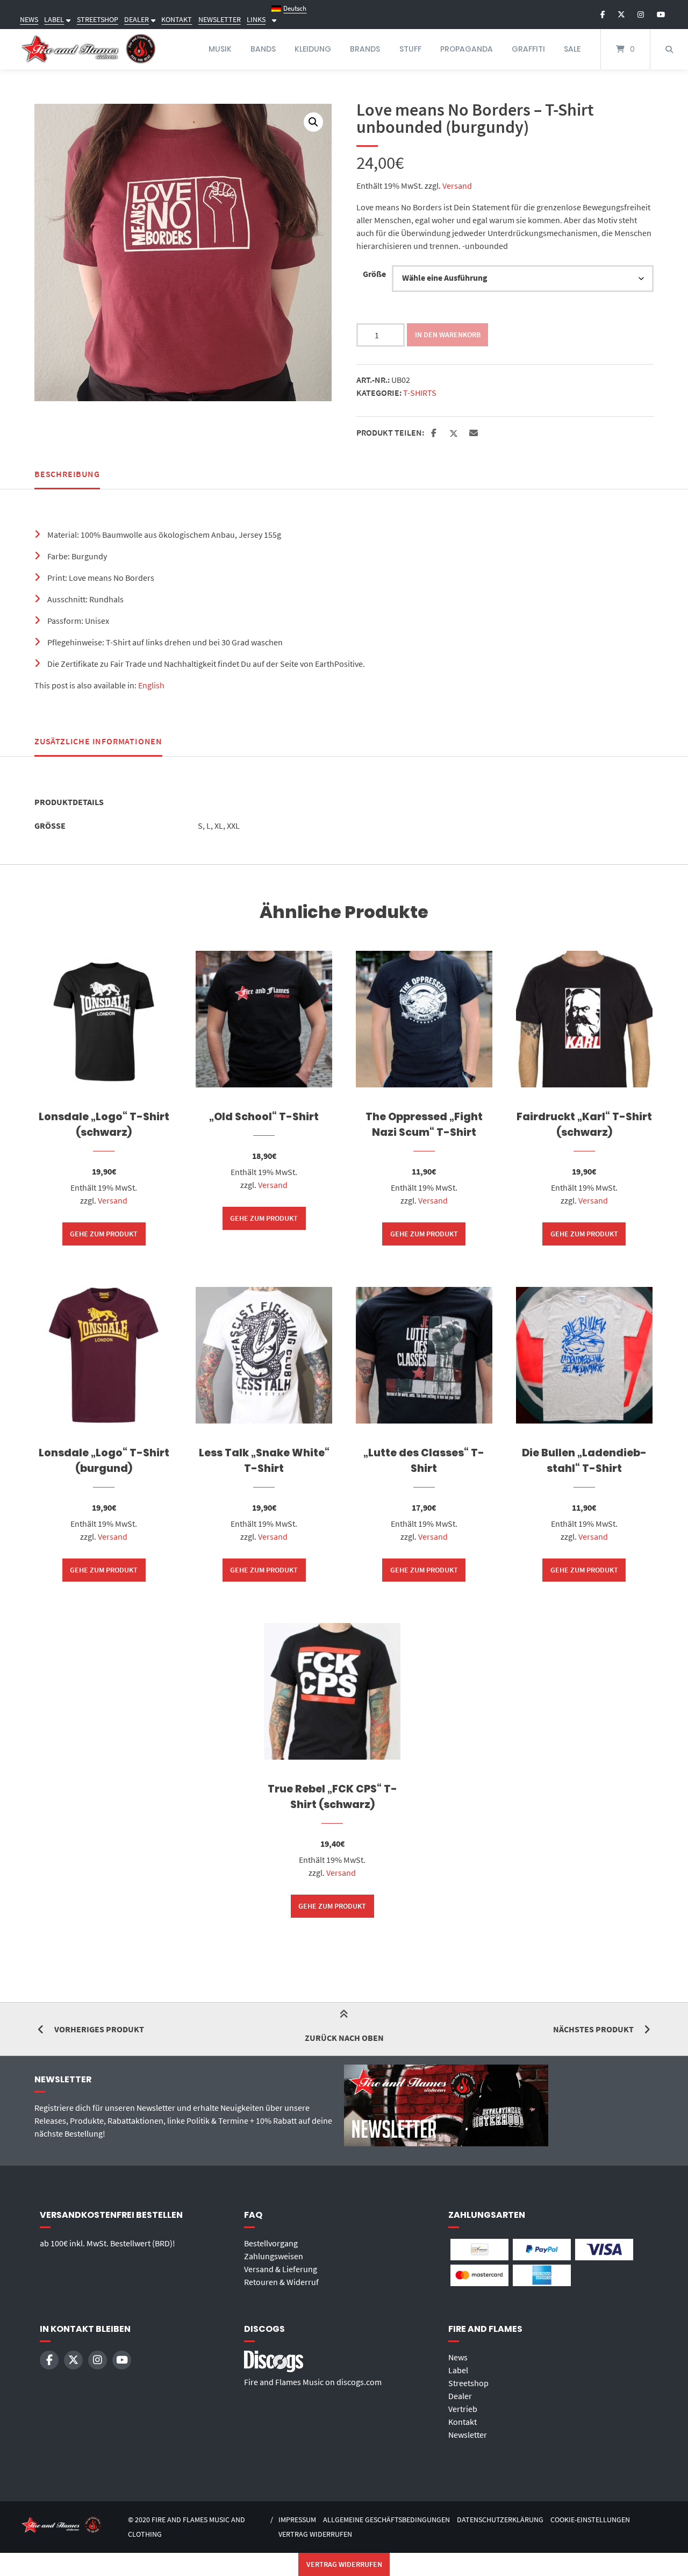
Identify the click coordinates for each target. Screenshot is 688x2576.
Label (458, 2370)
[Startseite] (89, 49)
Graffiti (528, 49)
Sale (572, 49)
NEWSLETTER (220, 19)
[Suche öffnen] (669, 49)
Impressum (297, 2520)
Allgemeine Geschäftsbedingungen (386, 2520)
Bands (263, 49)
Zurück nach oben (344, 2038)
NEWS (29, 19)
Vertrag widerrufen (315, 2534)
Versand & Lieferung (281, 2269)
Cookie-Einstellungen (590, 2520)
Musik (220, 49)
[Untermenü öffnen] (67, 19)
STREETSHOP (98, 19)
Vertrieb (463, 2409)
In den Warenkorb (448, 335)
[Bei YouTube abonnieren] (661, 15)
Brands (365, 49)
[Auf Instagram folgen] (641, 15)
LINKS (256, 19)
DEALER (137, 19)
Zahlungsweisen (274, 2256)
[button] (313, 122)
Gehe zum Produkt (104, 1234)
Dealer (460, 2396)
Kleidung (313, 49)
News (458, 2357)
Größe (374, 274)
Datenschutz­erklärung (500, 2520)
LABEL (54, 19)
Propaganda (467, 49)
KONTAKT (177, 19)
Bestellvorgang (271, 2243)
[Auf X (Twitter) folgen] (621, 15)
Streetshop (468, 2383)
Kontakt (463, 2422)
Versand (457, 186)
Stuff (410, 49)
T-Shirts (420, 393)
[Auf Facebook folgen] (603, 15)
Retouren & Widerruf (281, 2282)
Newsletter (468, 2435)
